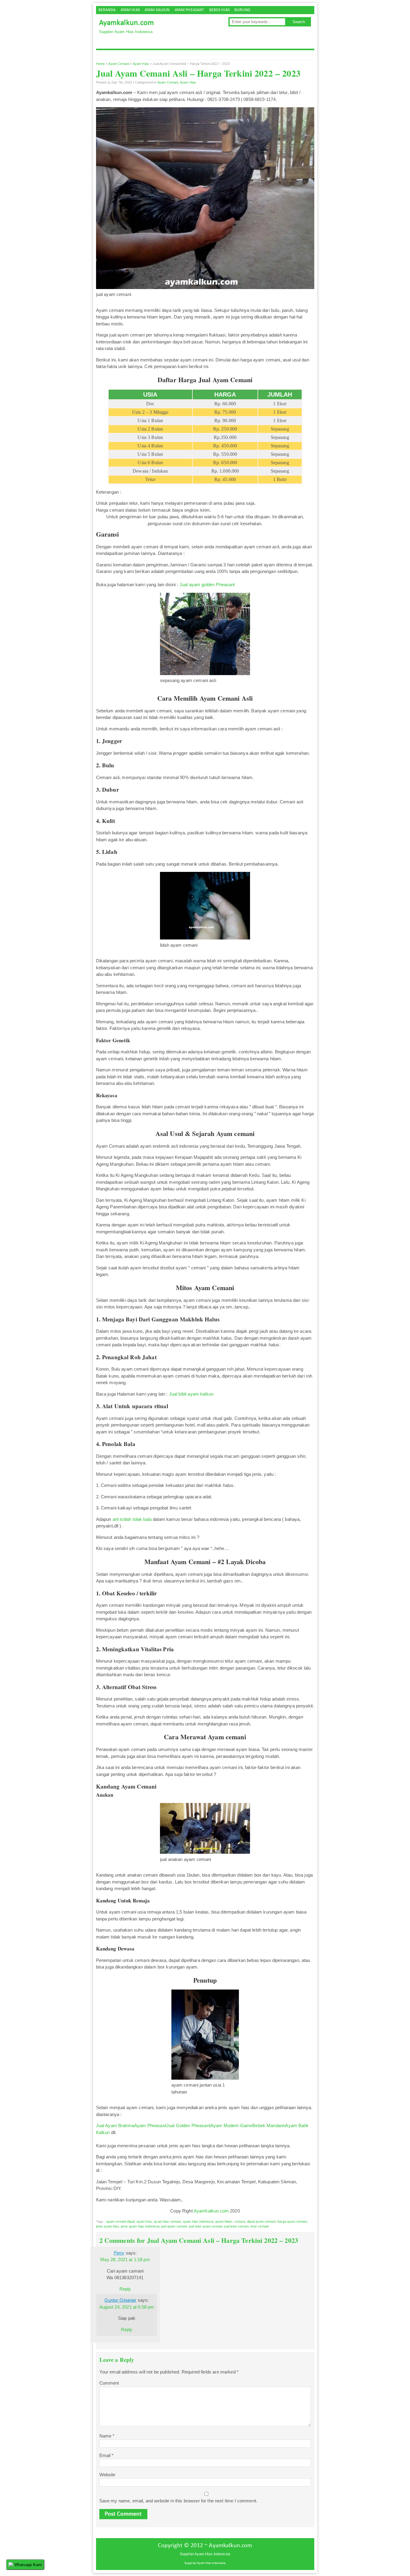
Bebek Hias (220, 10)
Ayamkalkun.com (127, 23)
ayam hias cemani (167, 2221)
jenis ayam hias (108, 2226)
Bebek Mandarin (269, 2125)
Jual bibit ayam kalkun (191, 1394)
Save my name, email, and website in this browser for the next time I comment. (178, 2501)
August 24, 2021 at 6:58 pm (127, 2307)
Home (101, 64)
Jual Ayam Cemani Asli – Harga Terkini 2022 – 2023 (198, 73)
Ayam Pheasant (190, 10)
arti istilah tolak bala (132, 1519)
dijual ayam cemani (261, 2221)
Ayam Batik (297, 2125)
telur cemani (259, 2226)
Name (107, 2436)
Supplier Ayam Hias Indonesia (205, 2563)
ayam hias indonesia (198, 2221)
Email (107, 2455)
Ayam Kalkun (157, 10)
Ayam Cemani (119, 64)
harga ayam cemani (292, 2221)
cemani (240, 2221)
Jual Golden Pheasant (188, 2125)
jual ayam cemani (174, 2226)
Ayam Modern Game (231, 2125)
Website (107, 2475)
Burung (242, 10)
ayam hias (144, 2221)
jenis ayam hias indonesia (140, 2226)
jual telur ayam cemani (206, 2226)
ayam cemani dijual (121, 2221)
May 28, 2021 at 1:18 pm (125, 2259)
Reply (125, 2289)
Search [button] (299, 22)
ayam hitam (224, 2221)
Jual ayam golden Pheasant (207, 585)
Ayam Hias (130, 10)
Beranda (107, 10)
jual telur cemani (236, 2226)
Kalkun (103, 2132)
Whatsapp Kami (28, 2565)
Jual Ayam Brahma (115, 2125)
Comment (109, 2383)
